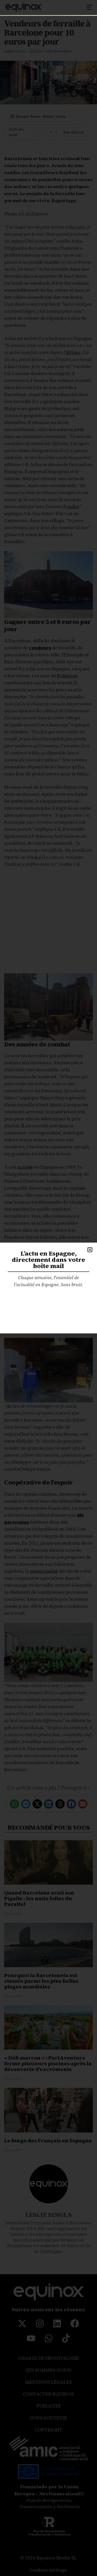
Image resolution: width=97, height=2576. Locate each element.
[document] (48, 1288)
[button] (90, 1250)
